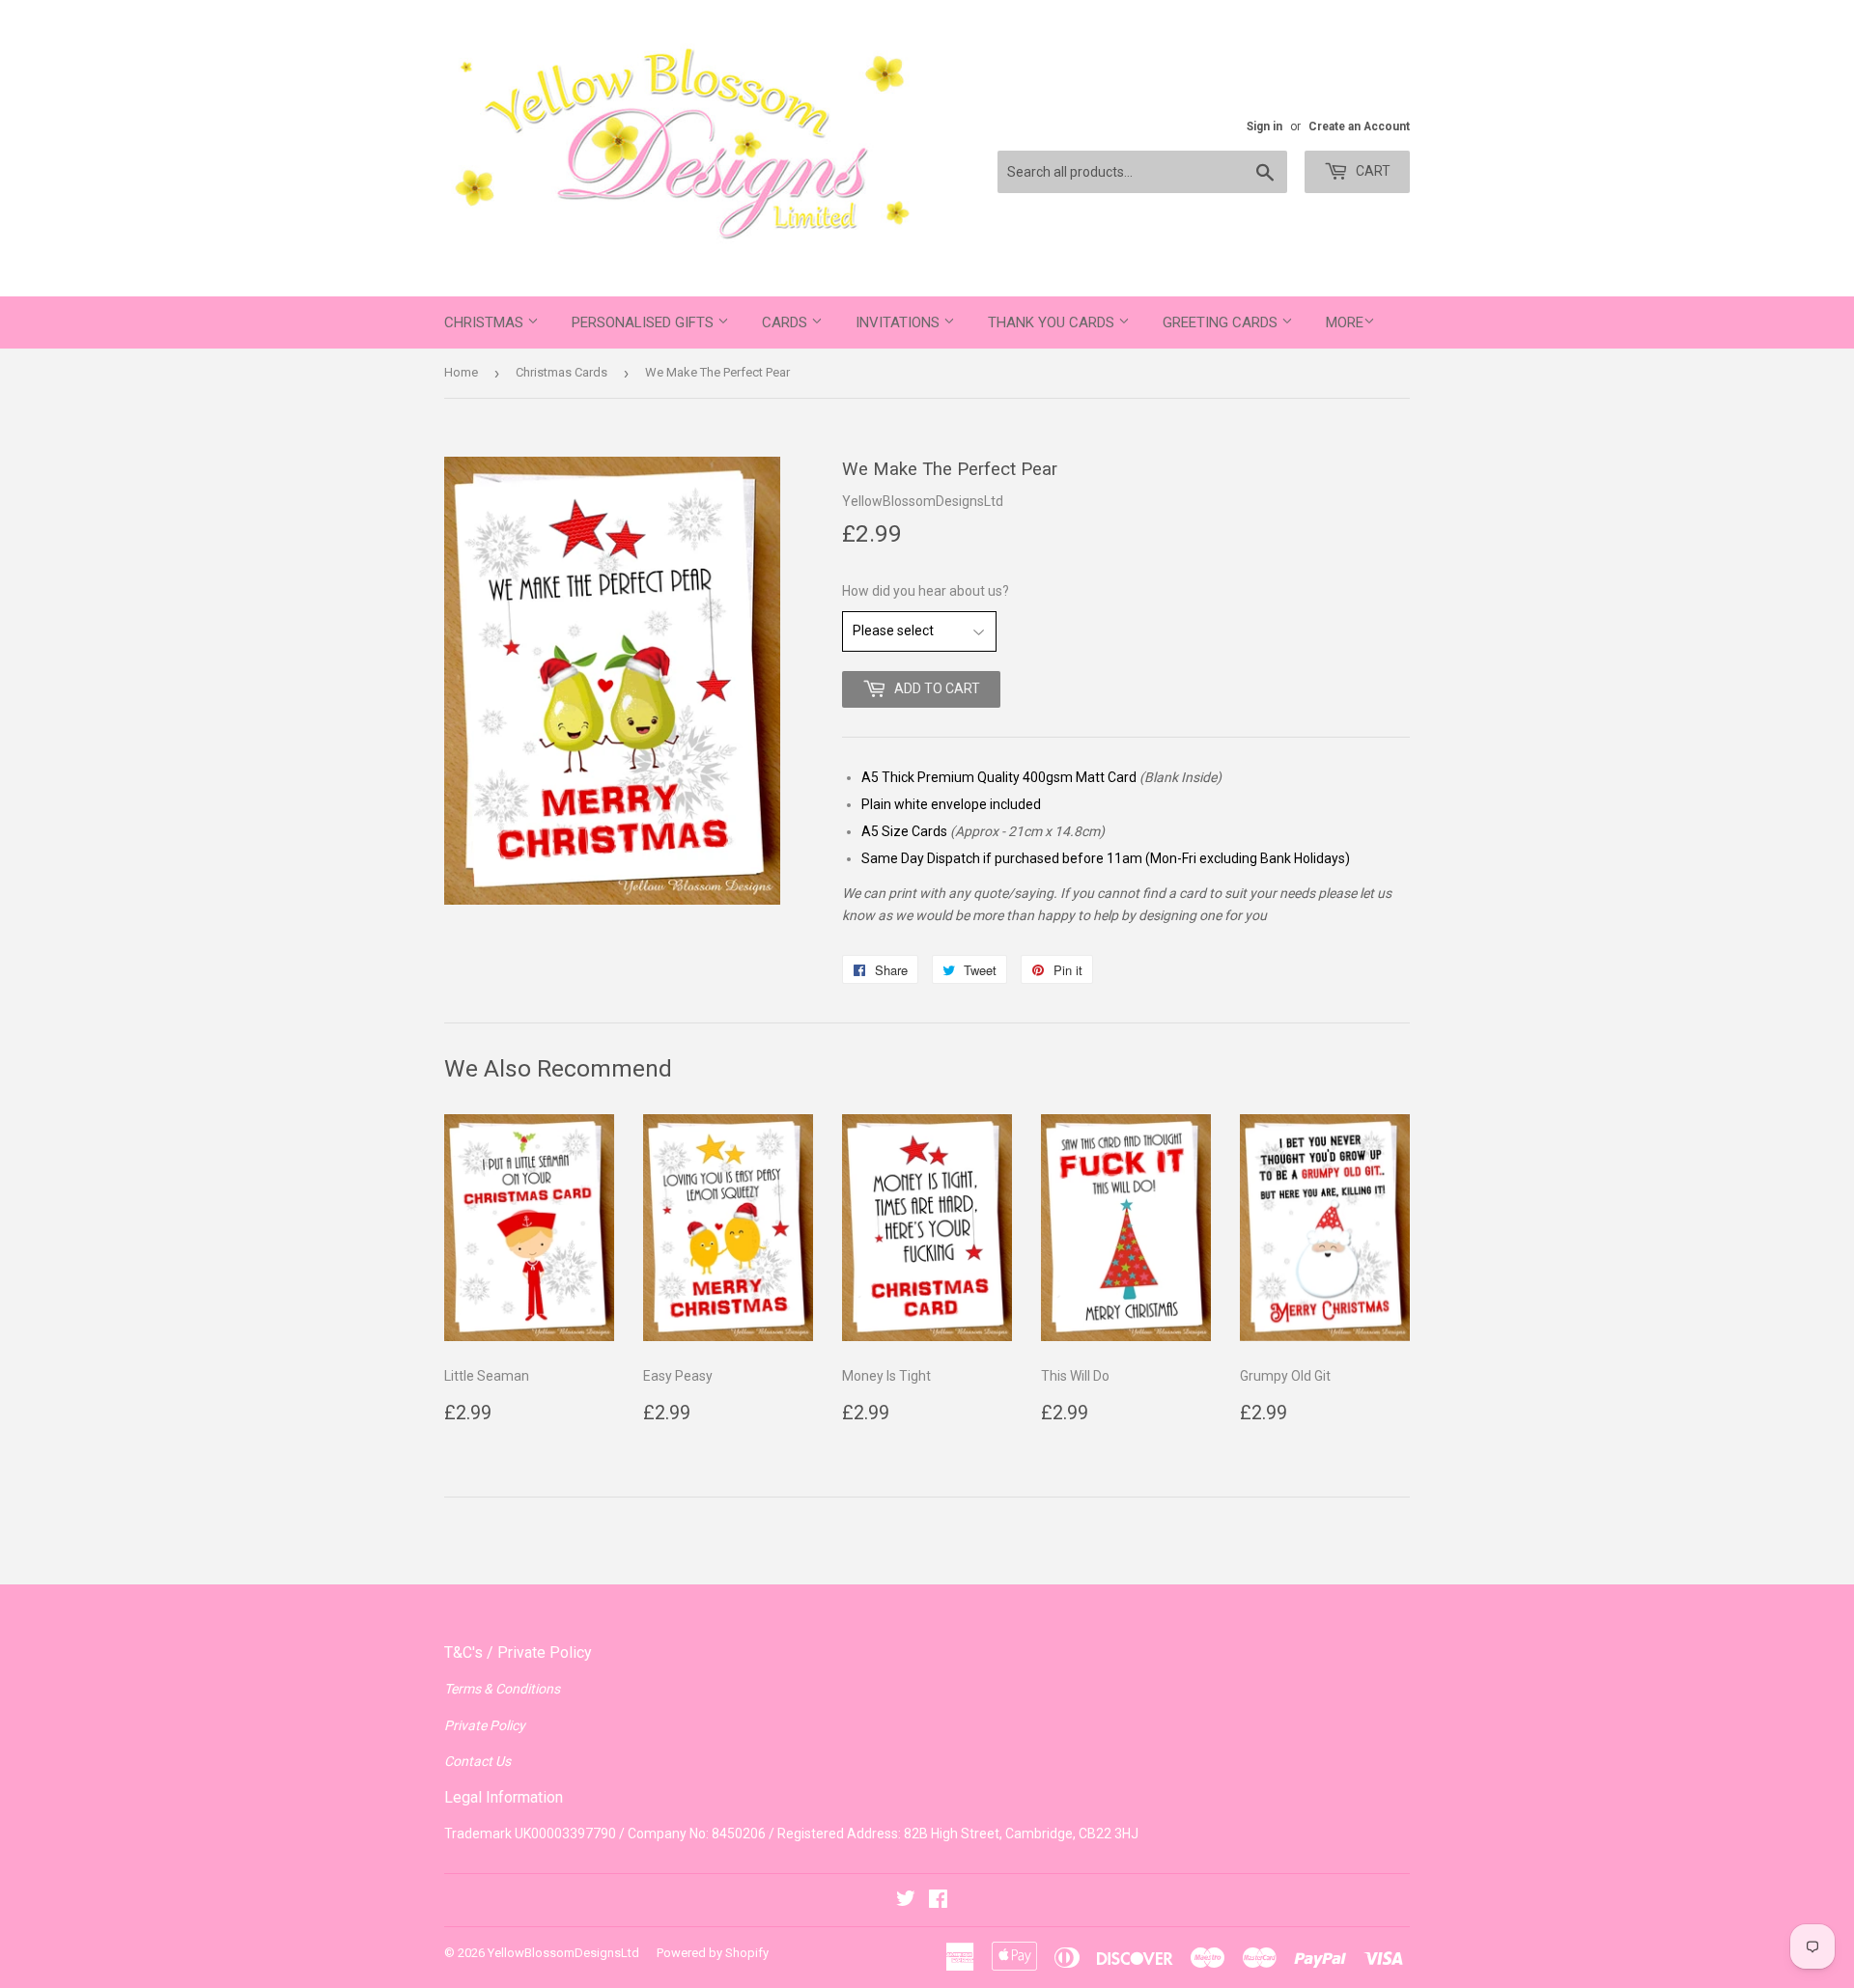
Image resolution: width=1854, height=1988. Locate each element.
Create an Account (1359, 126)
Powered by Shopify (713, 1953)
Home (461, 372)
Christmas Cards (562, 372)
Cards (787, 322)
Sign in (1264, 126)
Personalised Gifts (645, 322)
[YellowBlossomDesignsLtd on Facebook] (938, 1901)
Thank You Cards (1053, 322)
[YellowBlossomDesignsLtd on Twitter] (906, 1901)
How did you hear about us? (926, 591)
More (1345, 322)
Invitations (899, 322)
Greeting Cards (1222, 322)
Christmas (486, 322)
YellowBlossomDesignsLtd (563, 1953)
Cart (1372, 171)
